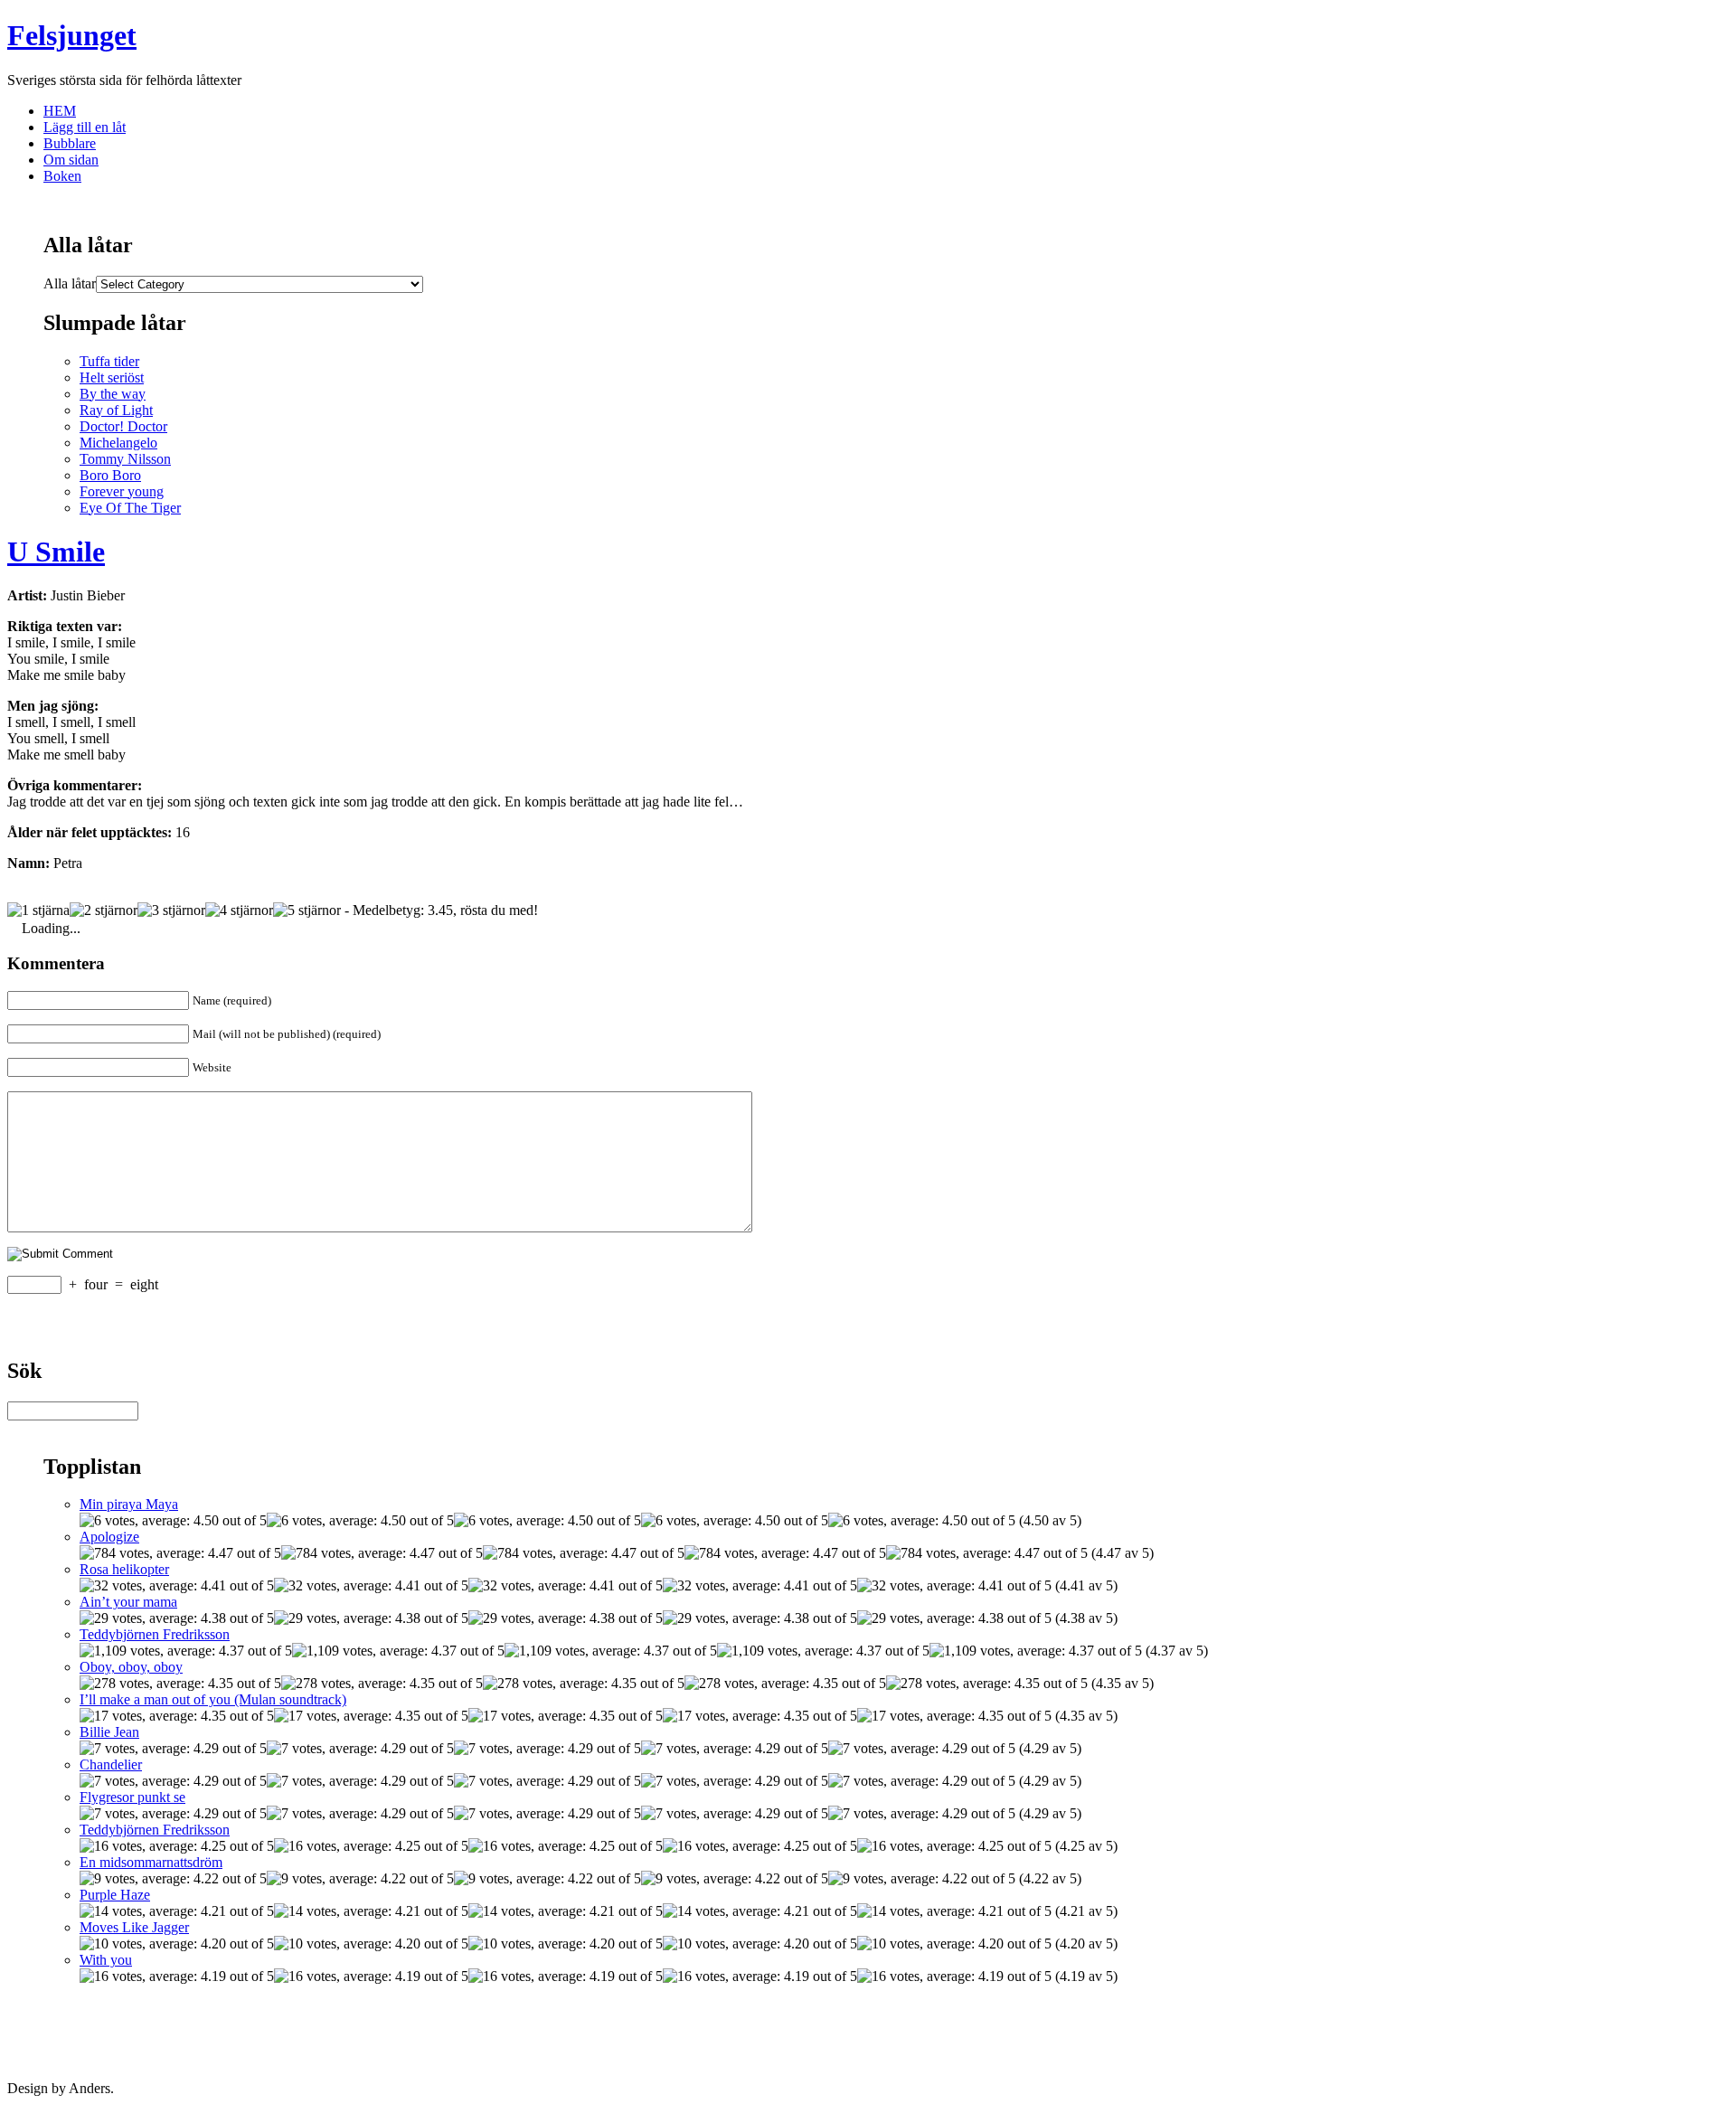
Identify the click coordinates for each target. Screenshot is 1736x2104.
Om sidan (71, 160)
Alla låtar (70, 283)
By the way (113, 394)
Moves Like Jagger (134, 1927)
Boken (62, 176)
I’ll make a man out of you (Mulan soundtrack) (213, 1699)
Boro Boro (110, 475)
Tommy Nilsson (125, 459)
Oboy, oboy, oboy (131, 1667)
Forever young (122, 491)
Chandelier (111, 1764)
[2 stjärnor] (104, 910)
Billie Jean (109, 1732)
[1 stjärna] (38, 910)
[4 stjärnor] (239, 910)
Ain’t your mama (128, 1602)
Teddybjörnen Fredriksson (155, 1634)
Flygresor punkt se (132, 1797)
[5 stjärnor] (307, 910)
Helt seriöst (112, 377)
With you (106, 1960)
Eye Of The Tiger (130, 508)
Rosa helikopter (124, 1569)
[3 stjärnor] (171, 910)
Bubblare (70, 143)
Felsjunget (72, 35)
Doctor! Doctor (123, 426)
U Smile (56, 552)
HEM (60, 111)
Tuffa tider (109, 361)
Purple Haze (115, 1895)
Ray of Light (116, 410)
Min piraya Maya (129, 1504)
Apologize (109, 1537)
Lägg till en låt (85, 127)
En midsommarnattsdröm (151, 1862)
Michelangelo (118, 443)
